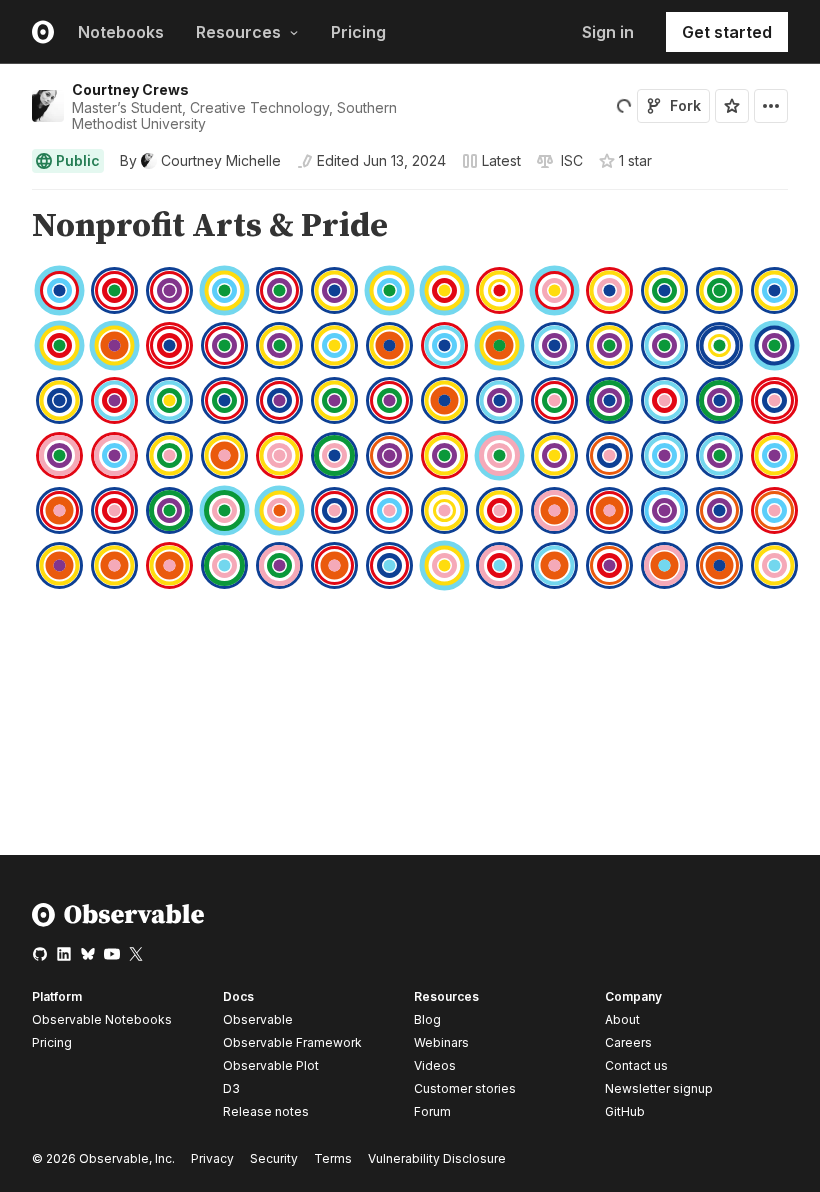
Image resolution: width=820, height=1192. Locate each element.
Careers (628, 1042)
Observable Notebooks (102, 1019)
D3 (231, 1088)
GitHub (625, 1111)
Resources (238, 32)
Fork (685, 105)
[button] (8, 198)
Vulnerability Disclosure (437, 1158)
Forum (432, 1111)
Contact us (636, 1066)
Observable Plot (271, 1065)
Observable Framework (292, 1042)
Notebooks (121, 32)
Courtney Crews (130, 89)
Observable (258, 1019)
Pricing (358, 32)
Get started (727, 32)
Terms (333, 1158)
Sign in (608, 32)
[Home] (118, 922)
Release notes (266, 1111)
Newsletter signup (659, 1089)
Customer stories (465, 1088)
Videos (435, 1065)
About (622, 1019)
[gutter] (9, 226)
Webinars (441, 1042)
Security (274, 1158)
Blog (427, 1019)
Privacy (212, 1158)
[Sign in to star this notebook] (732, 106)
